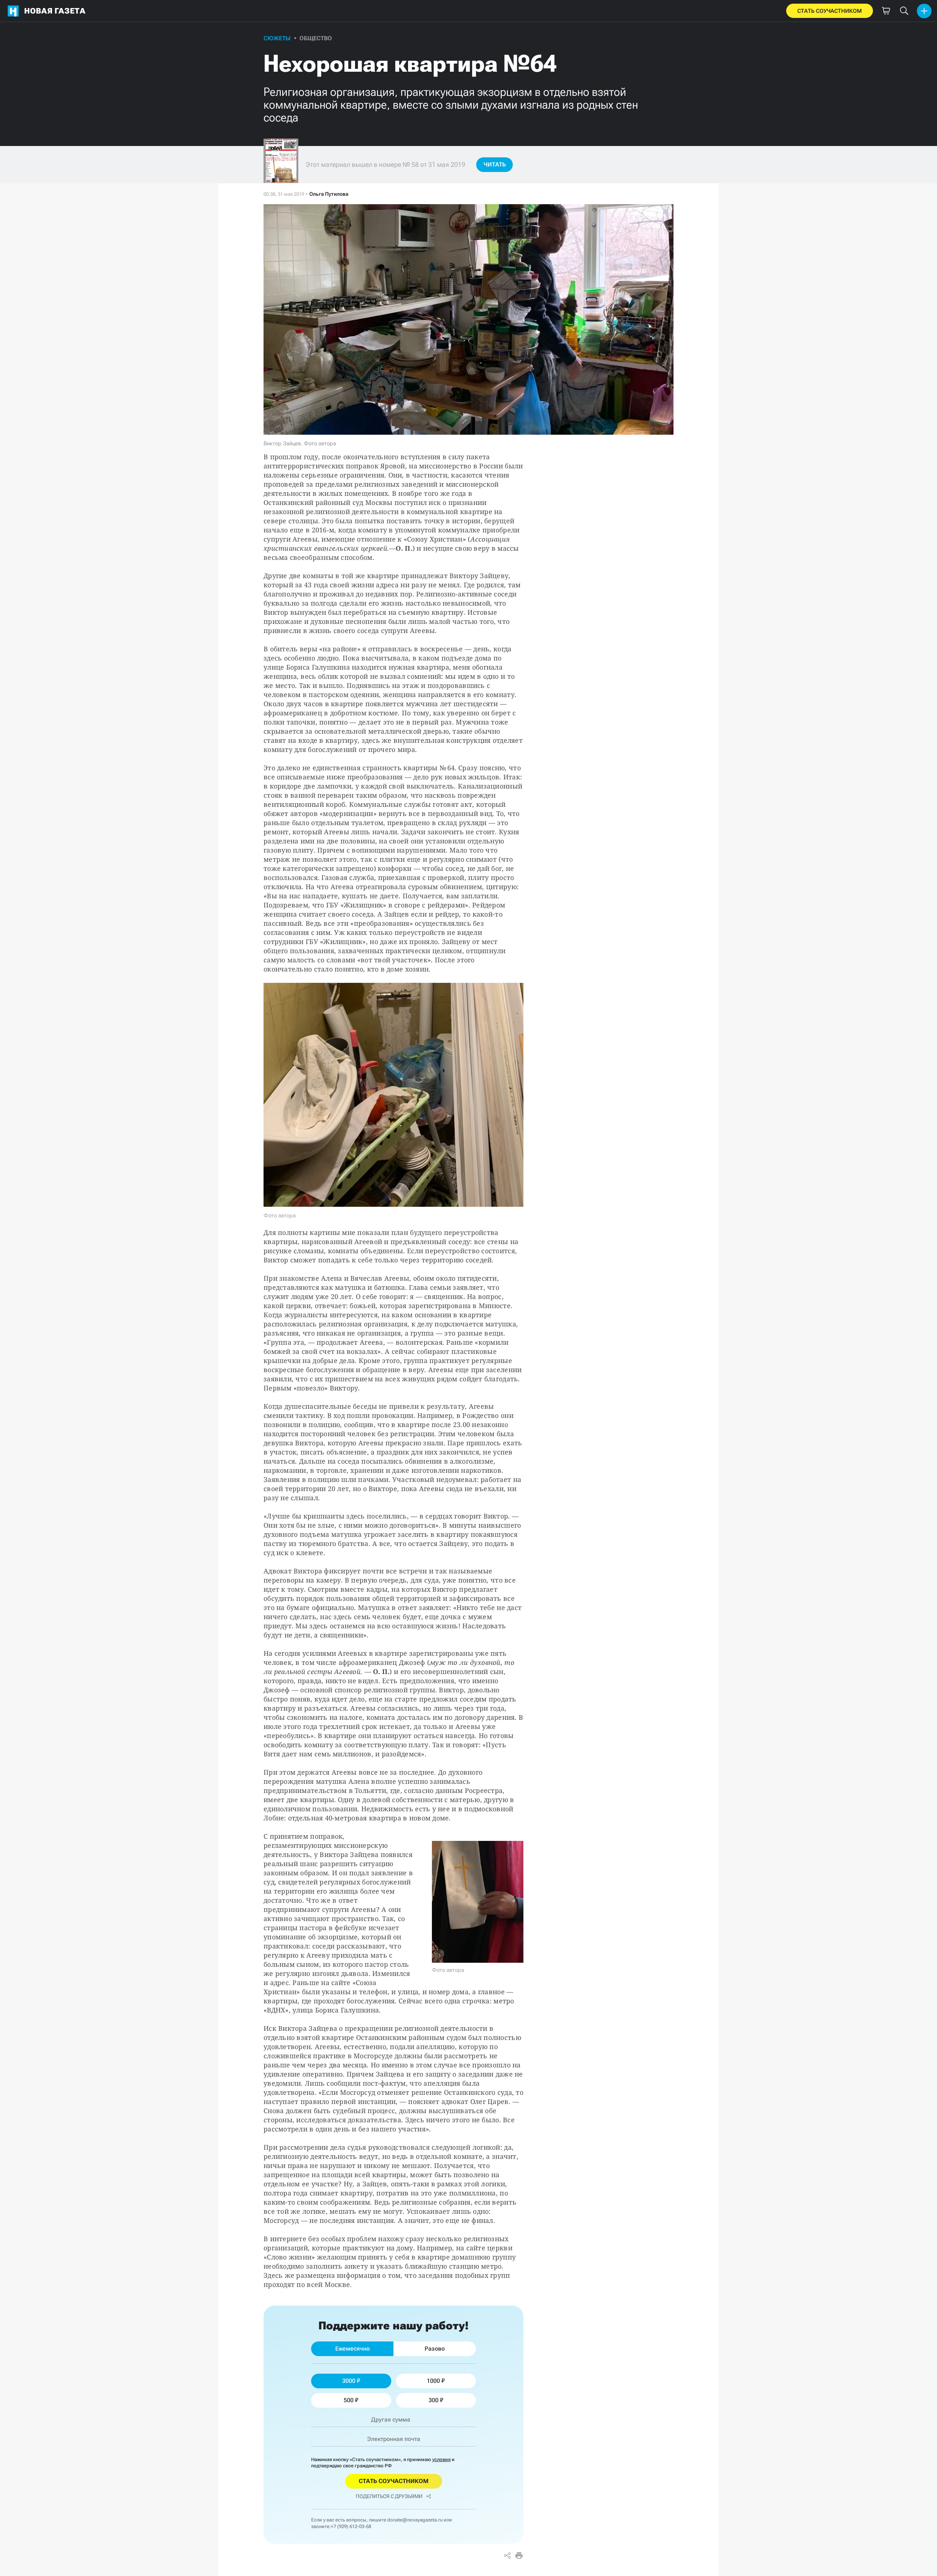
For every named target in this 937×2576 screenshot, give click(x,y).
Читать (495, 164)
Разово (435, 2349)
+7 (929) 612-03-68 (351, 2526)
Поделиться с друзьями (389, 2496)
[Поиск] (904, 11)
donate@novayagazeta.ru (415, 2520)
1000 (433, 2381)
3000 (349, 2381)
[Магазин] (886, 11)
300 (434, 2400)
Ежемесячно (352, 2349)
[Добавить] (924, 11)
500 (349, 2400)
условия (441, 2459)
